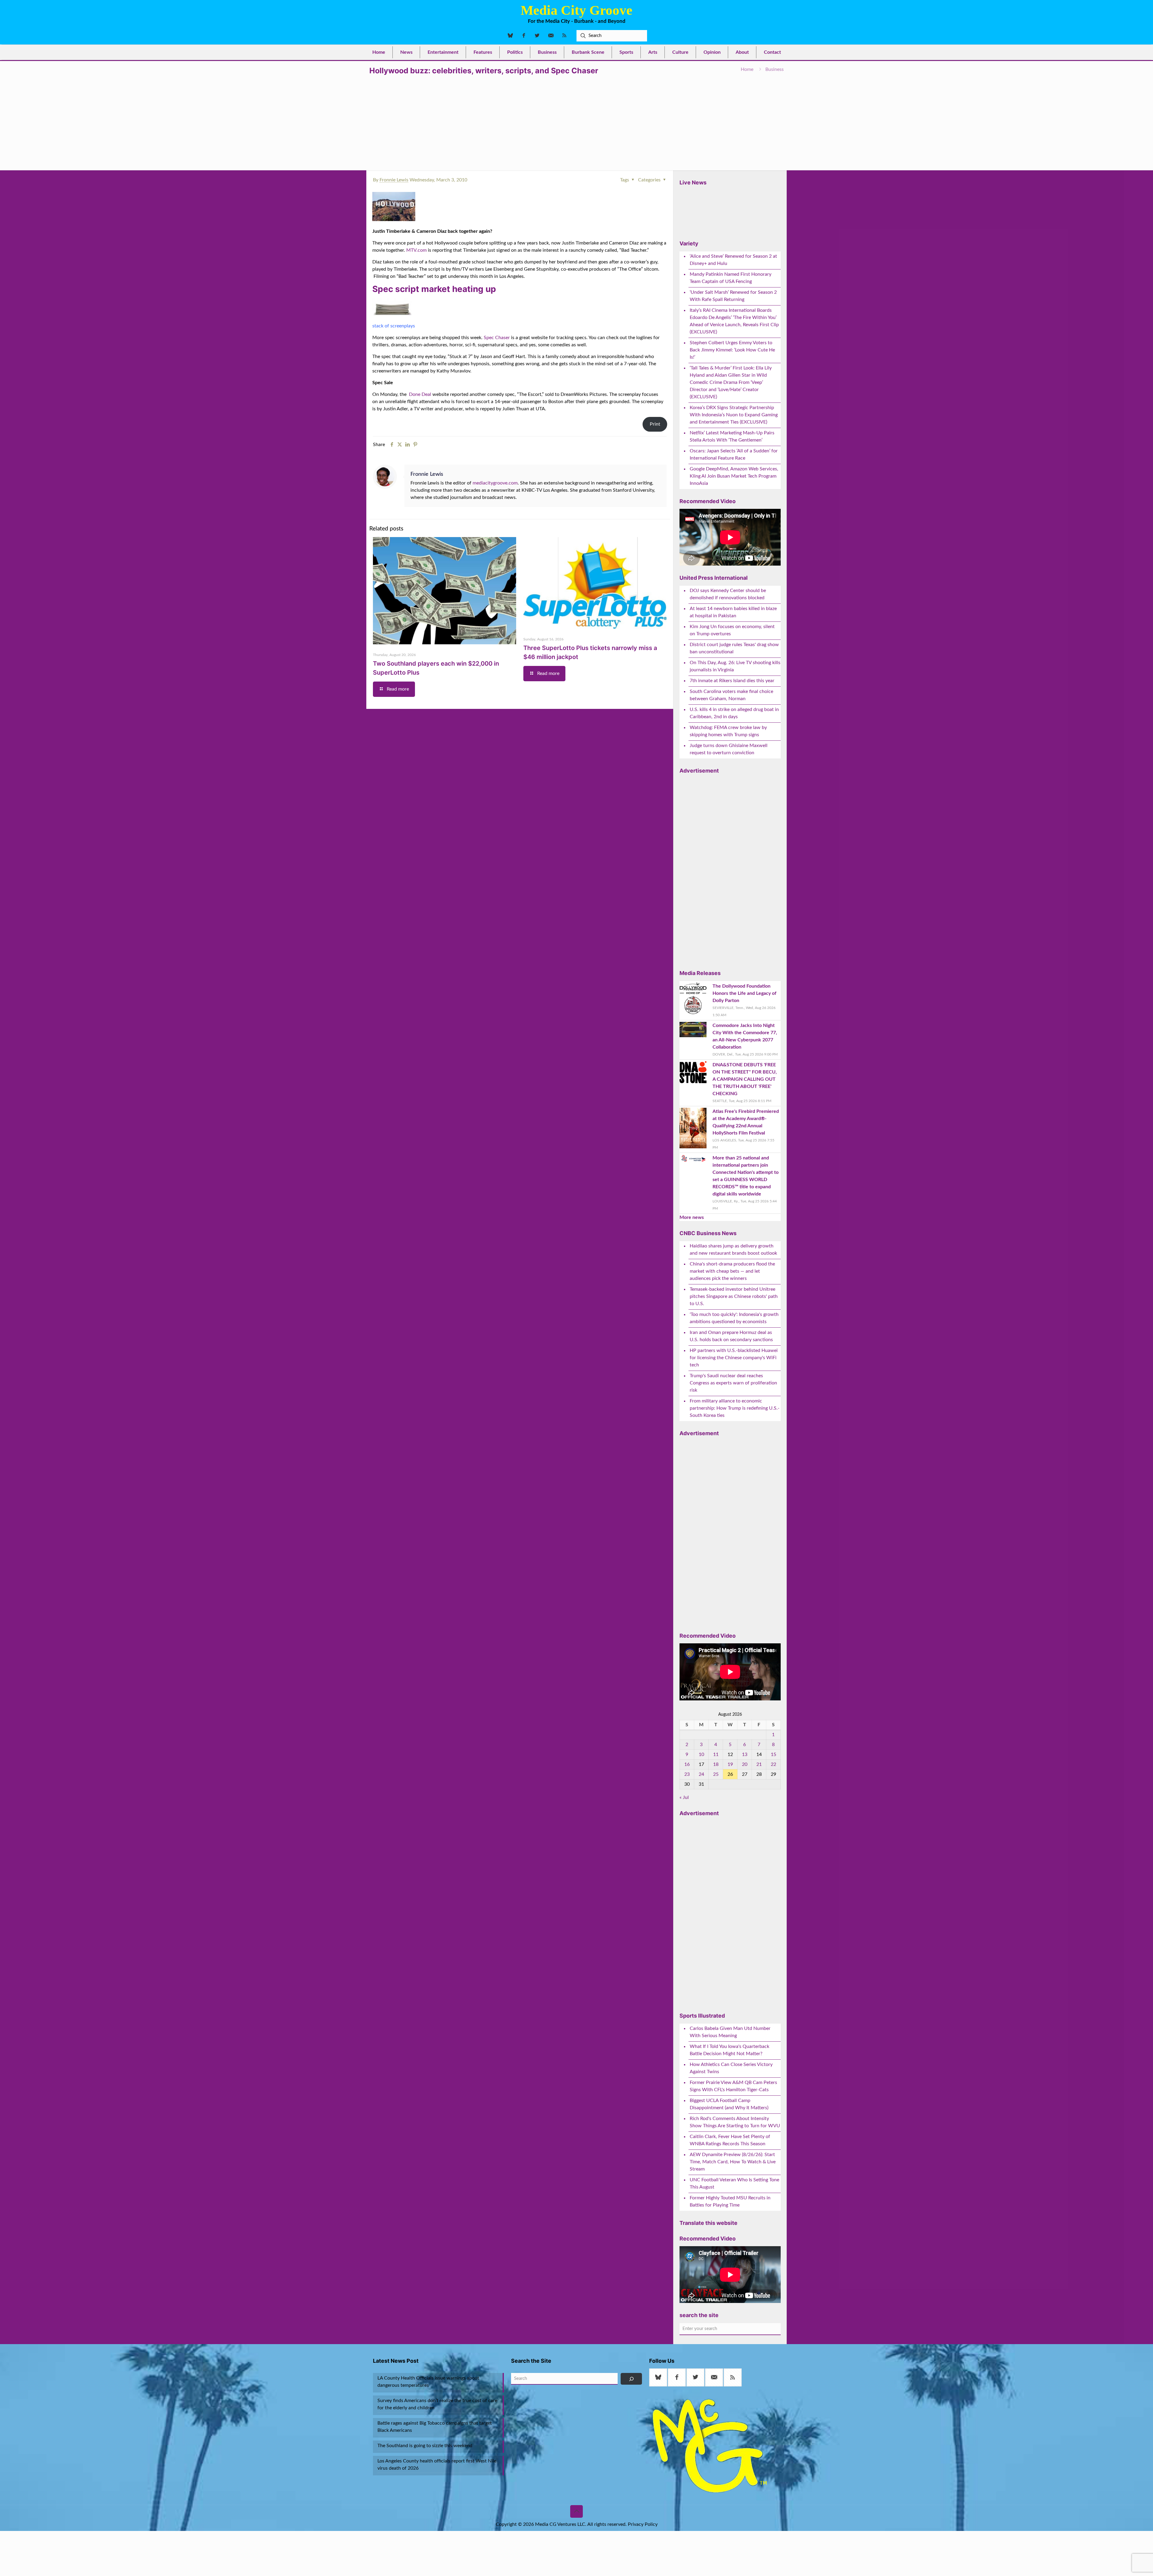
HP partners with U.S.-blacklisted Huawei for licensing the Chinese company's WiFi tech (734, 1358)
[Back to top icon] (576, 2511)
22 (773, 1764)
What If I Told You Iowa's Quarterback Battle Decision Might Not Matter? (729, 2050)
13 (745, 1754)
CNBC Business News (708, 1233)
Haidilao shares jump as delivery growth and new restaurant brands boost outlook (733, 1250)
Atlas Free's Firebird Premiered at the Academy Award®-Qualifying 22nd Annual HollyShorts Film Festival (746, 1122)
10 (701, 1754)
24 (701, 1774)
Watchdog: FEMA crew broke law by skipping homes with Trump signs (728, 731)
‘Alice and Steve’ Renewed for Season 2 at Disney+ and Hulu (733, 260)
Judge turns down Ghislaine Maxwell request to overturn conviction (729, 749)
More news (692, 1217)
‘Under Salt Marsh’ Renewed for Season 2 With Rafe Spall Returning (733, 296)
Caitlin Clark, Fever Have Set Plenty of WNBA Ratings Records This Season (730, 2140)
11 (716, 1754)
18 (716, 1764)
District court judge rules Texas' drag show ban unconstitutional (734, 648)
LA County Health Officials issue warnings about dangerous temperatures (428, 2382)
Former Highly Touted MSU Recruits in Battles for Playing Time (730, 2201)
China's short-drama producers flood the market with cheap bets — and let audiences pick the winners (732, 1271)
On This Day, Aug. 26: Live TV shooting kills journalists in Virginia (735, 666)
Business (775, 69)
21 (759, 1764)
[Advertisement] (576, 121)
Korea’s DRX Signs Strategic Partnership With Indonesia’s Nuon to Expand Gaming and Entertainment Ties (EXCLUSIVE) (734, 415)
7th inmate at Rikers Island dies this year (732, 681)
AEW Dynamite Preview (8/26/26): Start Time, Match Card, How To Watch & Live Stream (733, 2162)
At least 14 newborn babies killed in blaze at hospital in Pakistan (733, 612)
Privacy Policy (643, 2524)
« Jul (684, 1797)
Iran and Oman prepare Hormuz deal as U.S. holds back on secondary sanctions (731, 1336)
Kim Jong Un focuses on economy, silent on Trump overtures (732, 630)
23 (687, 1774)
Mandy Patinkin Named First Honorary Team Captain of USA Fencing (731, 278)
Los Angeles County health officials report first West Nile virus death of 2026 (437, 2465)
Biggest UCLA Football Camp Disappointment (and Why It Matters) (729, 2104)
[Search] (631, 2379)
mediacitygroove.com (495, 483)
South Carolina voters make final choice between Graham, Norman (731, 695)
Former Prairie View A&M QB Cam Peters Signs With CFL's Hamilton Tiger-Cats (733, 2086)
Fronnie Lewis (394, 180)
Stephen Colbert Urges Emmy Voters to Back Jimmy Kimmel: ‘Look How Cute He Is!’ (732, 350)
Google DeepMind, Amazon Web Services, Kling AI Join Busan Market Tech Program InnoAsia (734, 476)
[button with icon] (658, 2377)
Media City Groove (576, 10)
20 (745, 1764)
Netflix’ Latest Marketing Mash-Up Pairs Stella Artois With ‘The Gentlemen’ (732, 436)
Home (747, 69)
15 (773, 1754)
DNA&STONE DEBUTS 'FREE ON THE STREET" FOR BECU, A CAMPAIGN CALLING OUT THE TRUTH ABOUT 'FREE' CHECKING (745, 1079)
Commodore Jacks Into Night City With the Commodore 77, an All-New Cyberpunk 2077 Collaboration (745, 1036)
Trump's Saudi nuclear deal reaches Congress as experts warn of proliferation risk (733, 1383)
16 (687, 1764)
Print (655, 424)
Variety (689, 243)
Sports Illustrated (702, 2016)
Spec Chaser (497, 338)
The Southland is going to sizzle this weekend (425, 2446)
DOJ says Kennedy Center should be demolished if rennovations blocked (728, 594)
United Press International (714, 578)
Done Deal (420, 394)
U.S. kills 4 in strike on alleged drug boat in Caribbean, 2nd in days (734, 713)
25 (716, 1774)
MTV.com (416, 250)
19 (730, 1764)
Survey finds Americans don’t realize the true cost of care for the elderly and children (437, 2404)
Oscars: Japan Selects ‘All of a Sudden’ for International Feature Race (734, 454)
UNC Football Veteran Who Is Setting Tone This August (734, 2183)
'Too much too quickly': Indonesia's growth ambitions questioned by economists (734, 1318)
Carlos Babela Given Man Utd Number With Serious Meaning (730, 2032)
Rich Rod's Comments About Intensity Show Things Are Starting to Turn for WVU (735, 2122)
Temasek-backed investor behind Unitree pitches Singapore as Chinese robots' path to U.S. (734, 1296)
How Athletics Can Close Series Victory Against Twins (731, 2068)
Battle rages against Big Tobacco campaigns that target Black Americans (435, 2427)
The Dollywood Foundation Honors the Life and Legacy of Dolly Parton (744, 993)
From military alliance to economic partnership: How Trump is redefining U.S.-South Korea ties (735, 1408)
